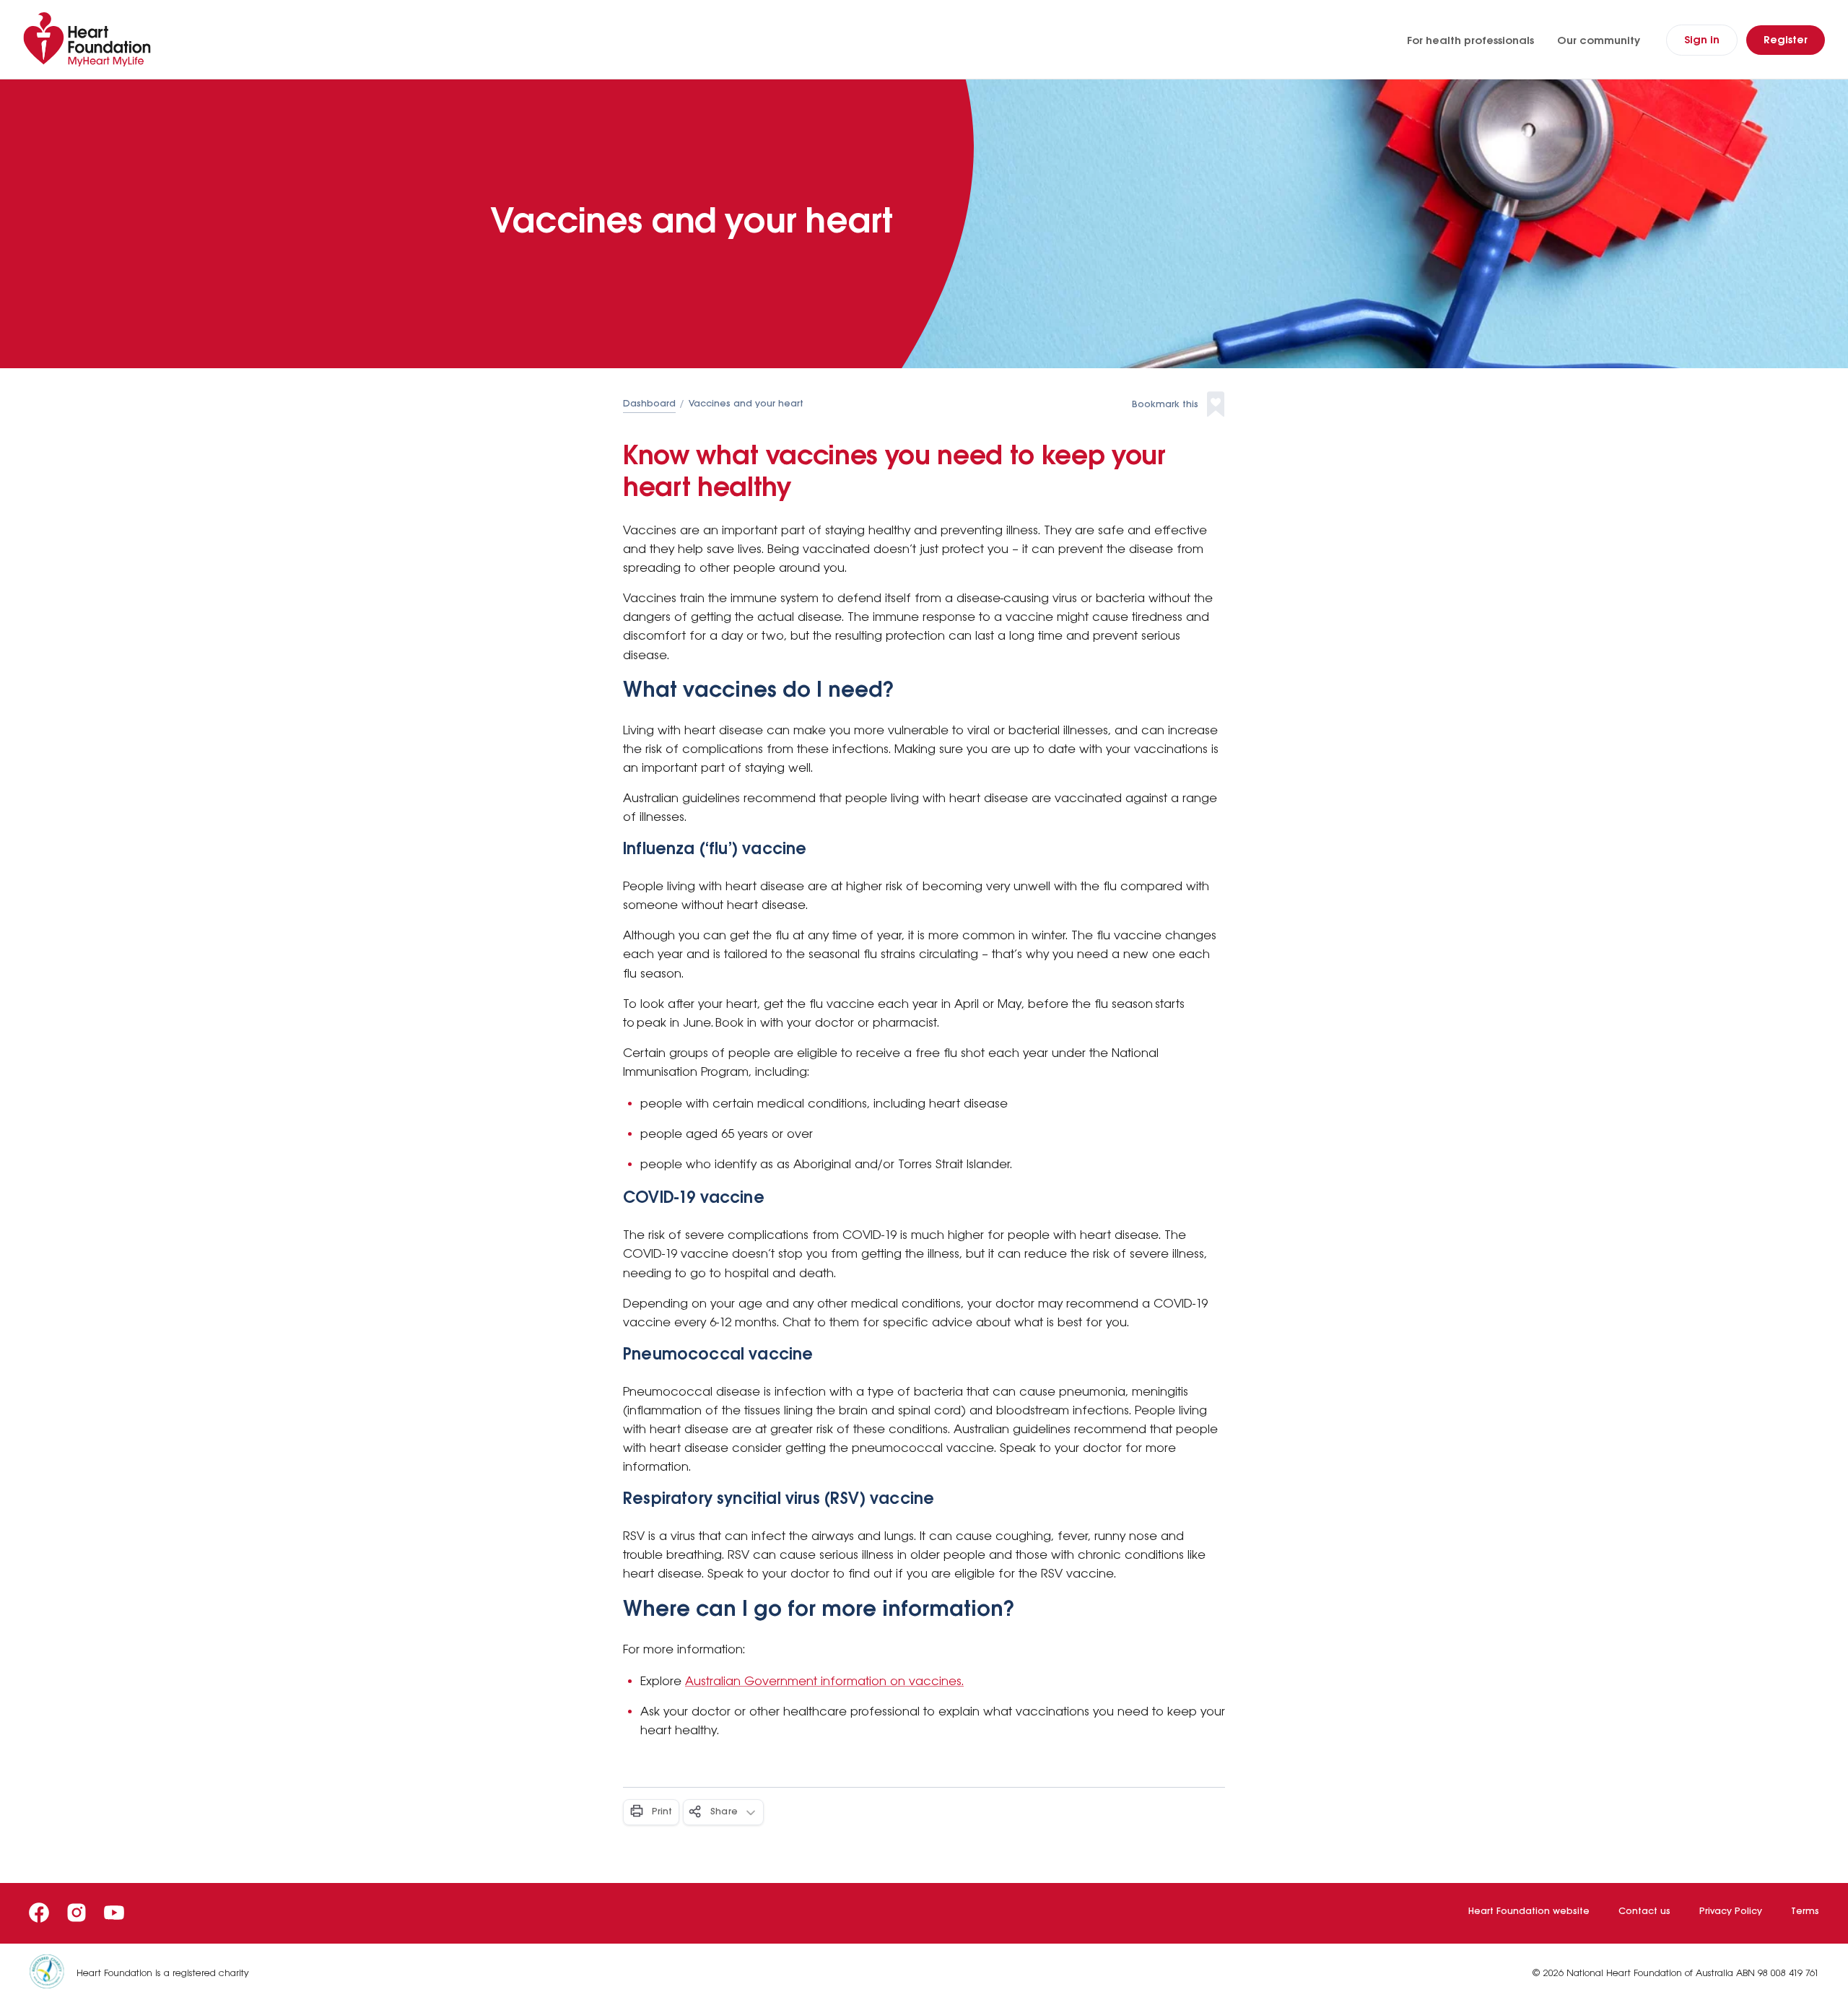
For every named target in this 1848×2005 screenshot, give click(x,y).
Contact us (1644, 1912)
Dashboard (649, 404)
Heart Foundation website (1529, 1912)
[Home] (90, 39)
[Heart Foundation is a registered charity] (53, 1974)
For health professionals (1470, 41)
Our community (1599, 41)
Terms (1805, 1912)
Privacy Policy (1731, 1912)
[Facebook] (39, 1913)
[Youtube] (114, 1913)
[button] (1178, 405)
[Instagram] (77, 1913)
